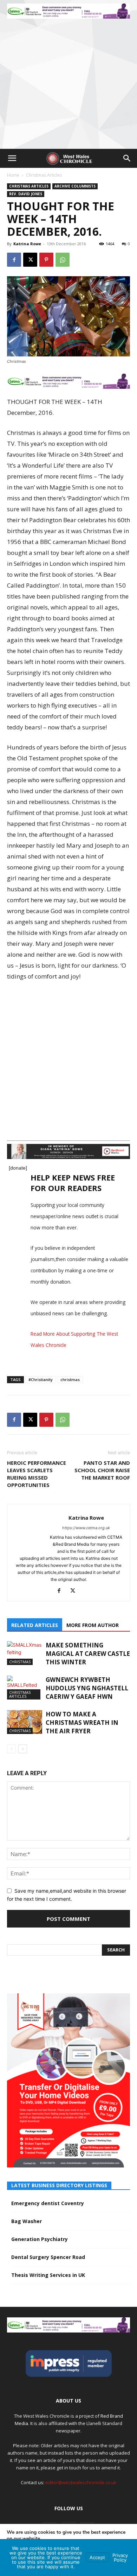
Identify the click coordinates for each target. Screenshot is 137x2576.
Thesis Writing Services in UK (48, 2275)
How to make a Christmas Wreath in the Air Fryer (82, 1723)
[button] (12, 158)
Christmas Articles (44, 175)
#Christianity (41, 1379)
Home (13, 175)
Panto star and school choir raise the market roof (102, 1470)
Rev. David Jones (26, 194)
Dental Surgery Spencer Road (48, 2257)
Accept (97, 2557)
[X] (30, 260)
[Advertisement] (68, 77)
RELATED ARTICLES (35, 1625)
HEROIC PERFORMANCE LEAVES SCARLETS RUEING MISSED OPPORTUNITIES (37, 1474)
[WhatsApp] (63, 260)
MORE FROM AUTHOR (93, 1625)
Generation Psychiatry (40, 2239)
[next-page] (23, 1749)
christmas (70, 1379)
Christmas (20, 1662)
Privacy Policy (120, 2558)
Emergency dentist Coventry (48, 2203)
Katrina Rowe (27, 244)
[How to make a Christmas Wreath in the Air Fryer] (25, 1722)
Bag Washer (27, 2221)
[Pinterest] (46, 260)
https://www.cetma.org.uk (86, 1528)
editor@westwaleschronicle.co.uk (81, 2482)
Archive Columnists (75, 186)
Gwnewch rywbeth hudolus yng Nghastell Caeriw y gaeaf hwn (87, 1688)
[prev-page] (11, 1749)
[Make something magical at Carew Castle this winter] (25, 1653)
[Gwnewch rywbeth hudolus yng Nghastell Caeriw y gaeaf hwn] (25, 1688)
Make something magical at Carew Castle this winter (88, 1654)
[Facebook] (14, 260)
